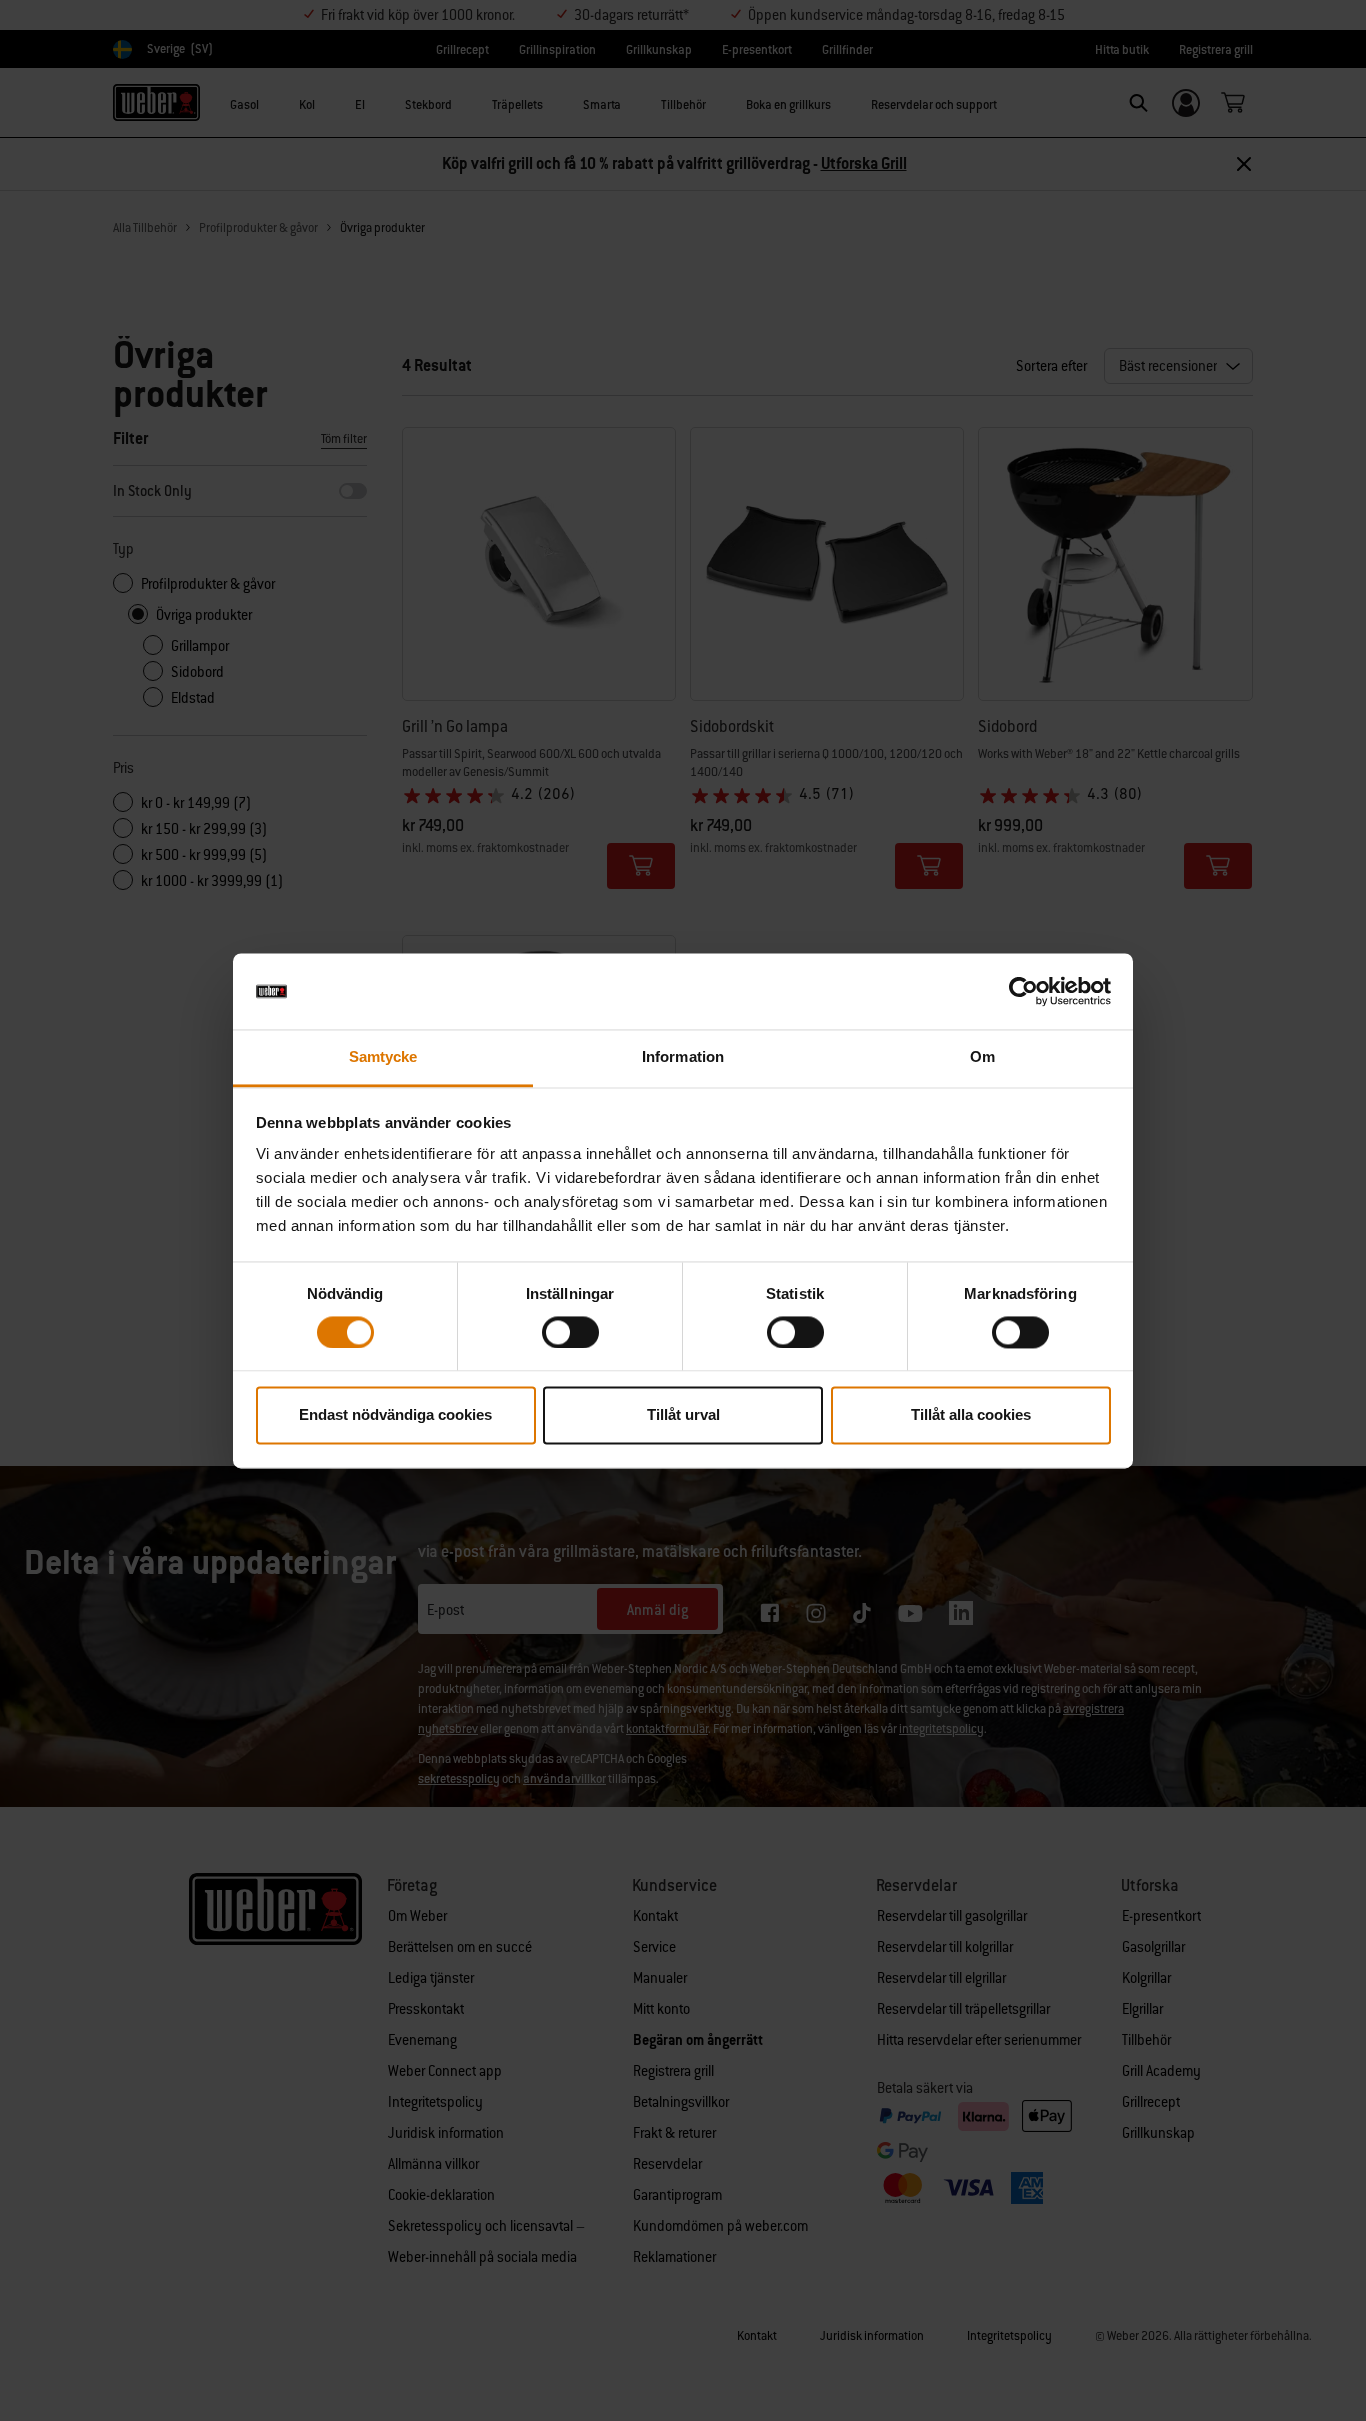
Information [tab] (683, 1057)
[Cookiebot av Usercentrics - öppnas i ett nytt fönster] (1023, 991)
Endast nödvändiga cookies (395, 1415)
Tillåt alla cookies (971, 1415)
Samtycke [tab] (383, 1057)
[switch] (570, 1332)
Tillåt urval (683, 1415)
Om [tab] (982, 1057)
